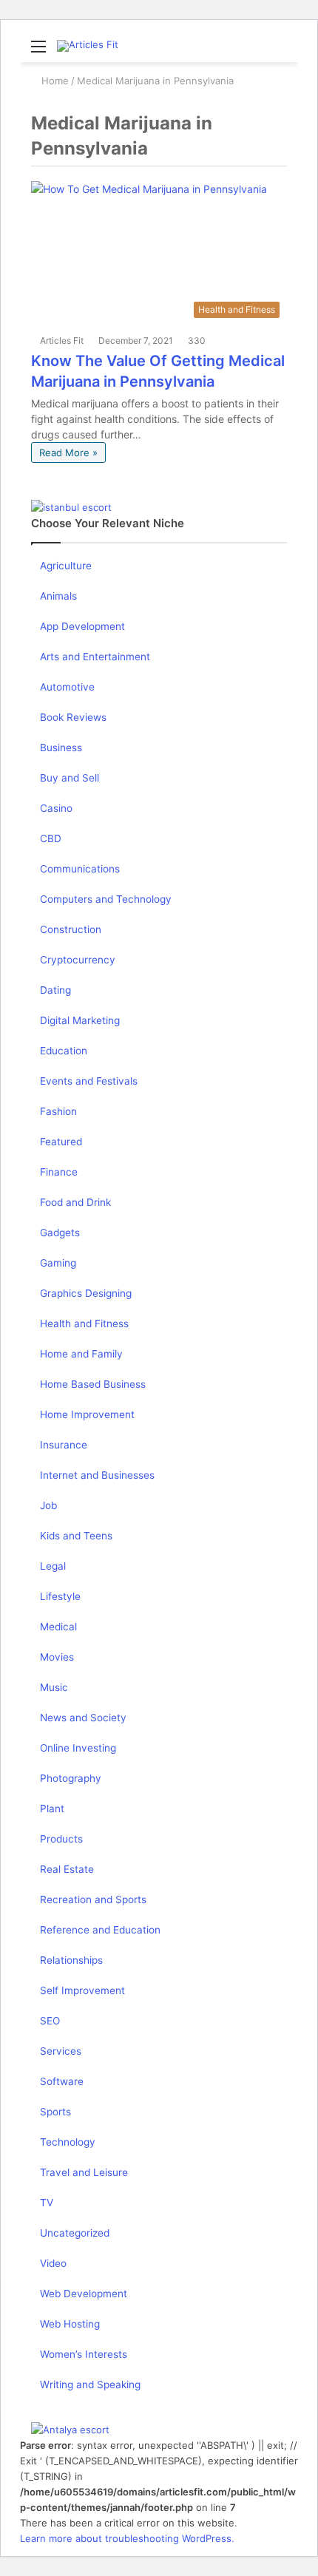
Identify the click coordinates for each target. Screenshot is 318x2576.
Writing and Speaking (90, 2385)
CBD (51, 838)
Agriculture (66, 566)
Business (61, 748)
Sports (55, 2112)
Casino (56, 808)
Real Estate (67, 1869)
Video (53, 2263)
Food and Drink (75, 1202)
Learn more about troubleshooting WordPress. (127, 2538)
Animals (58, 596)
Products (61, 1839)
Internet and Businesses (97, 1475)
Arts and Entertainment (95, 657)
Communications (80, 869)
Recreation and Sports (93, 1899)
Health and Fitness (84, 1323)
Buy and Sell (70, 778)
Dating (55, 990)
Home (54, 81)
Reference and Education (100, 1930)
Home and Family (81, 1354)
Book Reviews (73, 717)
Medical (58, 1627)
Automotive (67, 687)
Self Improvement (82, 1990)
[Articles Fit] (88, 46)
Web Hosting (70, 2324)
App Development (82, 626)
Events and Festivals (89, 1081)
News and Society (83, 1718)
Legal (53, 1566)
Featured (61, 1142)
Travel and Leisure (84, 2172)
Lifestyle (60, 1596)
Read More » (68, 453)
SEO (50, 2021)
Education (64, 1051)
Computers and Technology (106, 899)
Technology (68, 2142)
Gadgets (60, 1233)
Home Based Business (93, 1384)
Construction (71, 929)
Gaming (58, 1263)
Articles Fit (62, 340)
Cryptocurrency (78, 960)
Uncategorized (75, 2233)
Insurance (64, 1445)
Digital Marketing (80, 1020)
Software (62, 2081)
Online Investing (78, 1748)
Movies (57, 1657)
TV (47, 2203)
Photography (71, 1778)
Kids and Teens (76, 1536)
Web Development (84, 2294)
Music (54, 1687)
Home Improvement (87, 1414)
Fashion (58, 1111)
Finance (59, 1172)
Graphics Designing (86, 1293)
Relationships (71, 1960)
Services (61, 2051)
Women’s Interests (84, 2354)
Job (48, 1505)
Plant (52, 1809)
